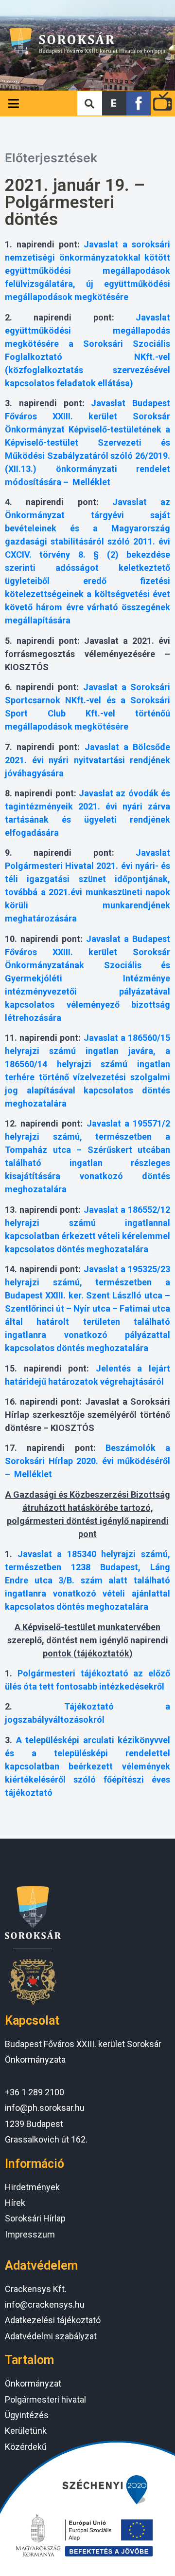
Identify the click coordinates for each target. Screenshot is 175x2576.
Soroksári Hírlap (35, 2218)
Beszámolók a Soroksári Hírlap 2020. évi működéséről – (87, 1461)
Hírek (15, 2203)
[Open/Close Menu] (13, 103)
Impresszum (30, 2234)
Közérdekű (26, 2447)
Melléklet (91, 482)
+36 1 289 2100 (35, 2092)
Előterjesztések (51, 158)
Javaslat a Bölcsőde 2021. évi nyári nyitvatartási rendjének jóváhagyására (87, 760)
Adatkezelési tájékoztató (53, 2320)
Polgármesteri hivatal (45, 2399)
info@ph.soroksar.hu (45, 2108)
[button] (114, 103)
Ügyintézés (27, 2415)
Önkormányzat (33, 2383)
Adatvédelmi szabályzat (51, 2336)
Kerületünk (26, 2431)
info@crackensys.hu (45, 2304)
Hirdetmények (32, 2187)
